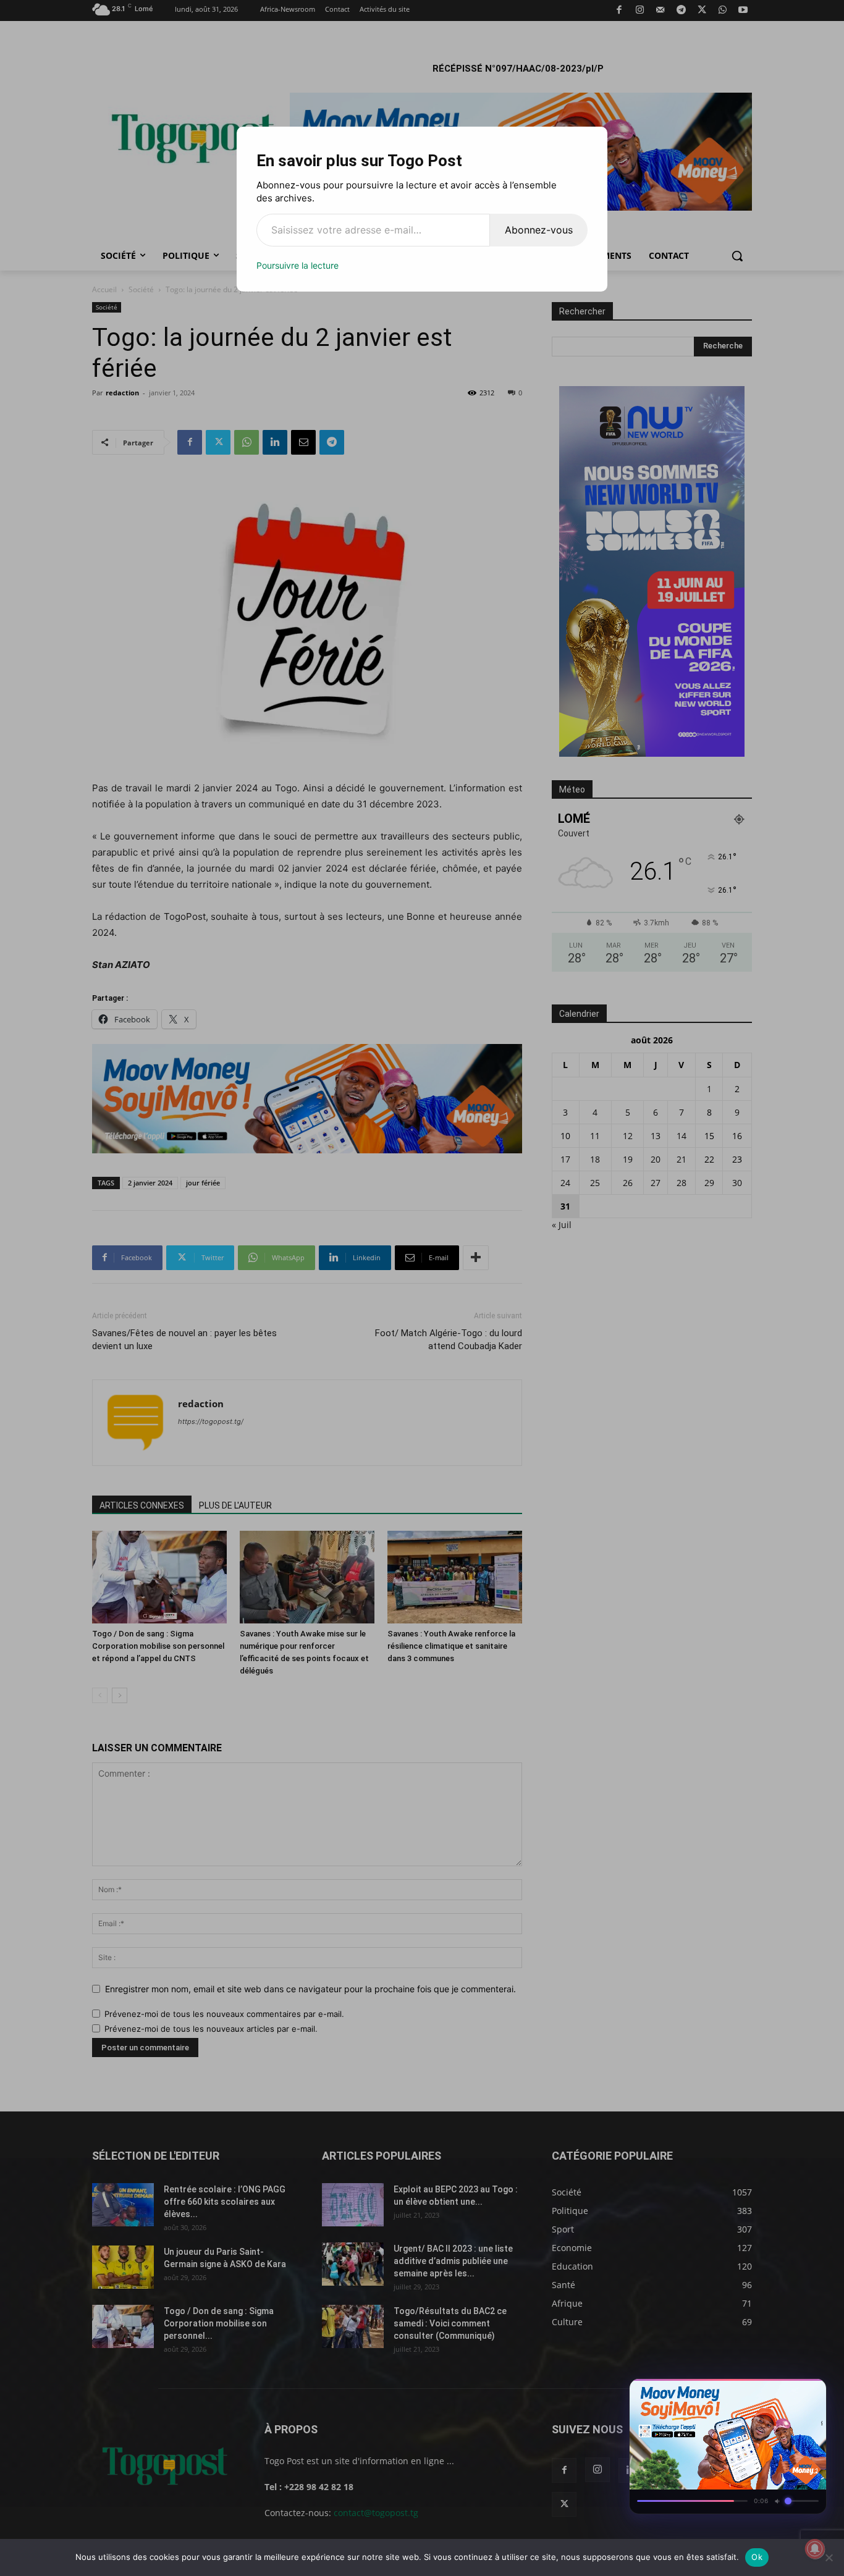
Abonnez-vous (539, 230)
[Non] (829, 2557)
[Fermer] (811, 2392)
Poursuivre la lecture (298, 265)
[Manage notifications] (815, 2549)
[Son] (788, 2392)
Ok (757, 2557)
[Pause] (766, 2392)
